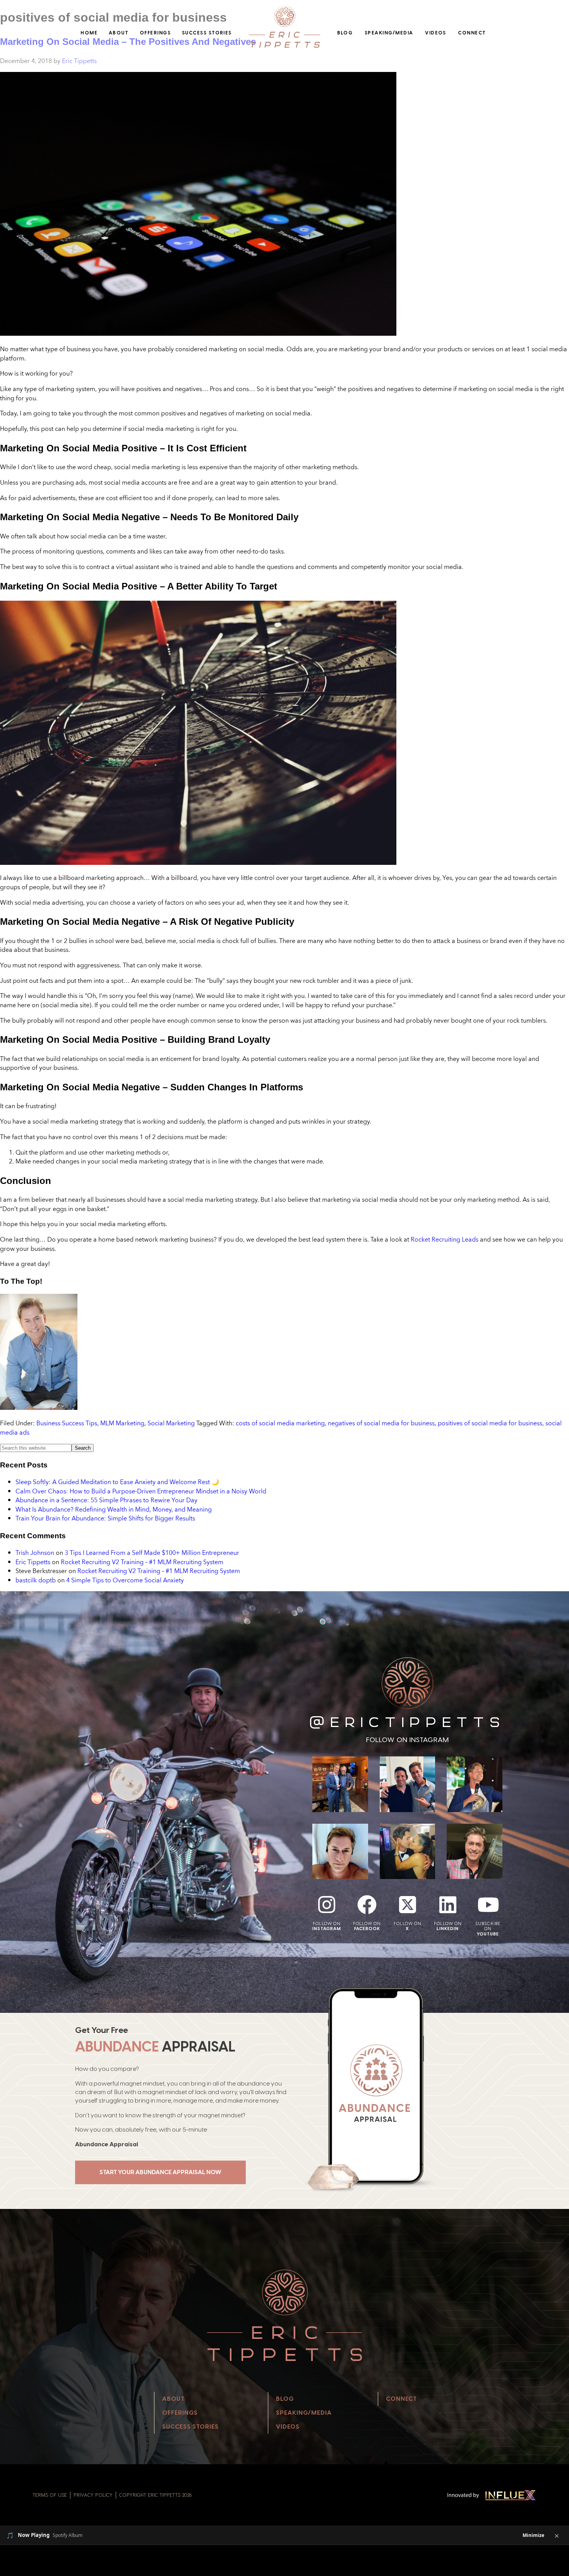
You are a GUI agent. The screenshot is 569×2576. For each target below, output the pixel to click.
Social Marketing (171, 1423)
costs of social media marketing (280, 1423)
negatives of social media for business (381, 1423)
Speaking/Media (389, 33)
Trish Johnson (35, 1553)
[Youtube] (488, 1905)
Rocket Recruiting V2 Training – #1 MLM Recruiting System (142, 1562)
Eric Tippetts (33, 1562)
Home (89, 33)
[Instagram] (327, 1905)
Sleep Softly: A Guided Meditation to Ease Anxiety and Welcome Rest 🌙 (117, 1482)
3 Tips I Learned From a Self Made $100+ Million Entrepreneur (152, 1553)
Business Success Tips (67, 1423)
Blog (345, 33)
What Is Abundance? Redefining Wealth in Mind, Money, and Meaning (114, 1509)
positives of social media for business (490, 1423)
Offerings (155, 33)
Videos (436, 33)
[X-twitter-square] (408, 1905)
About (119, 33)
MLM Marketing (122, 1423)
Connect (472, 33)
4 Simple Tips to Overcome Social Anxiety (125, 1580)
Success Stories (207, 33)
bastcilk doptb (36, 1580)
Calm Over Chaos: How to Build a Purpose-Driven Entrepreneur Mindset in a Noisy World (141, 1491)
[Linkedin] (448, 1905)
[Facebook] (367, 1905)
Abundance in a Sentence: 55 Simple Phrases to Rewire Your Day (106, 1500)
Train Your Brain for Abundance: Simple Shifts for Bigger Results (105, 1518)
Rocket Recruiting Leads (445, 1239)
